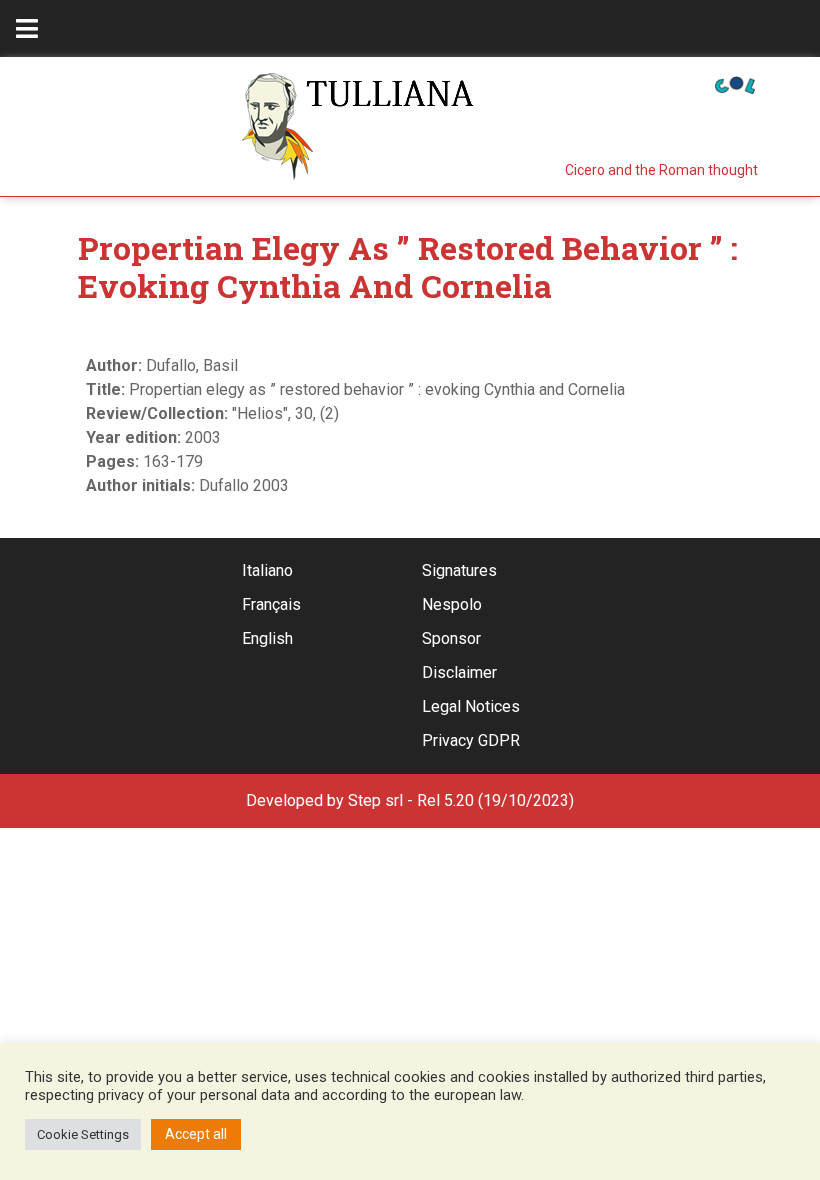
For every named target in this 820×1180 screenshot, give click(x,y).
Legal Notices (471, 706)
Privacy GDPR (471, 740)
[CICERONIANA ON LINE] (735, 83)
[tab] (27, 28)
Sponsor (451, 638)
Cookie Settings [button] (83, 1134)
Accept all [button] (196, 1134)
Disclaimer (459, 672)
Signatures (459, 570)
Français (271, 604)
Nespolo (452, 604)
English (267, 638)
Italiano (267, 570)
